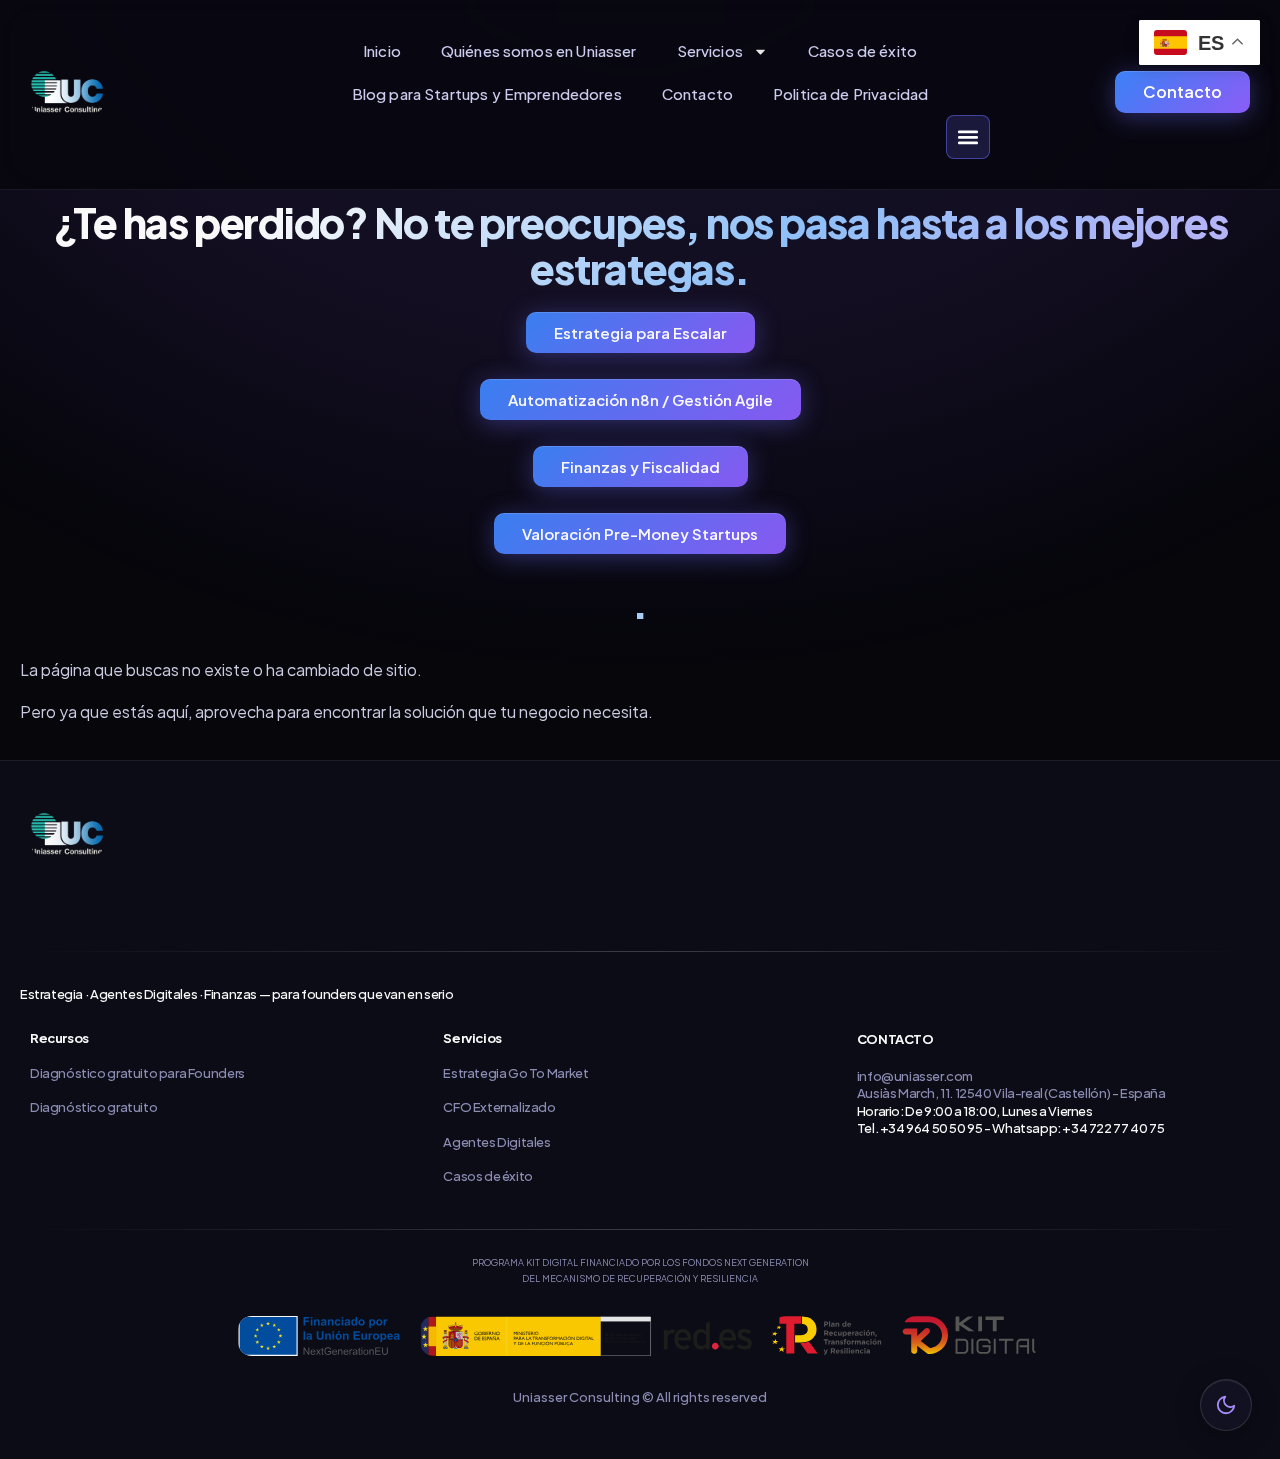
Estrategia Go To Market (515, 1073)
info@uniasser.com (915, 1076)
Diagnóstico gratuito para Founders (137, 1073)
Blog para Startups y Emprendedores (487, 93)
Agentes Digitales (496, 1142)
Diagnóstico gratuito (93, 1107)
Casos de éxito (862, 50)
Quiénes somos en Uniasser (539, 50)
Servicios (710, 50)
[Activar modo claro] (1226, 1405)
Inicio (382, 50)
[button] (968, 137)
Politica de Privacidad (850, 93)
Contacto (697, 93)
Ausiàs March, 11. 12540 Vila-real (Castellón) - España (1011, 1093)
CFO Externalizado (499, 1107)
